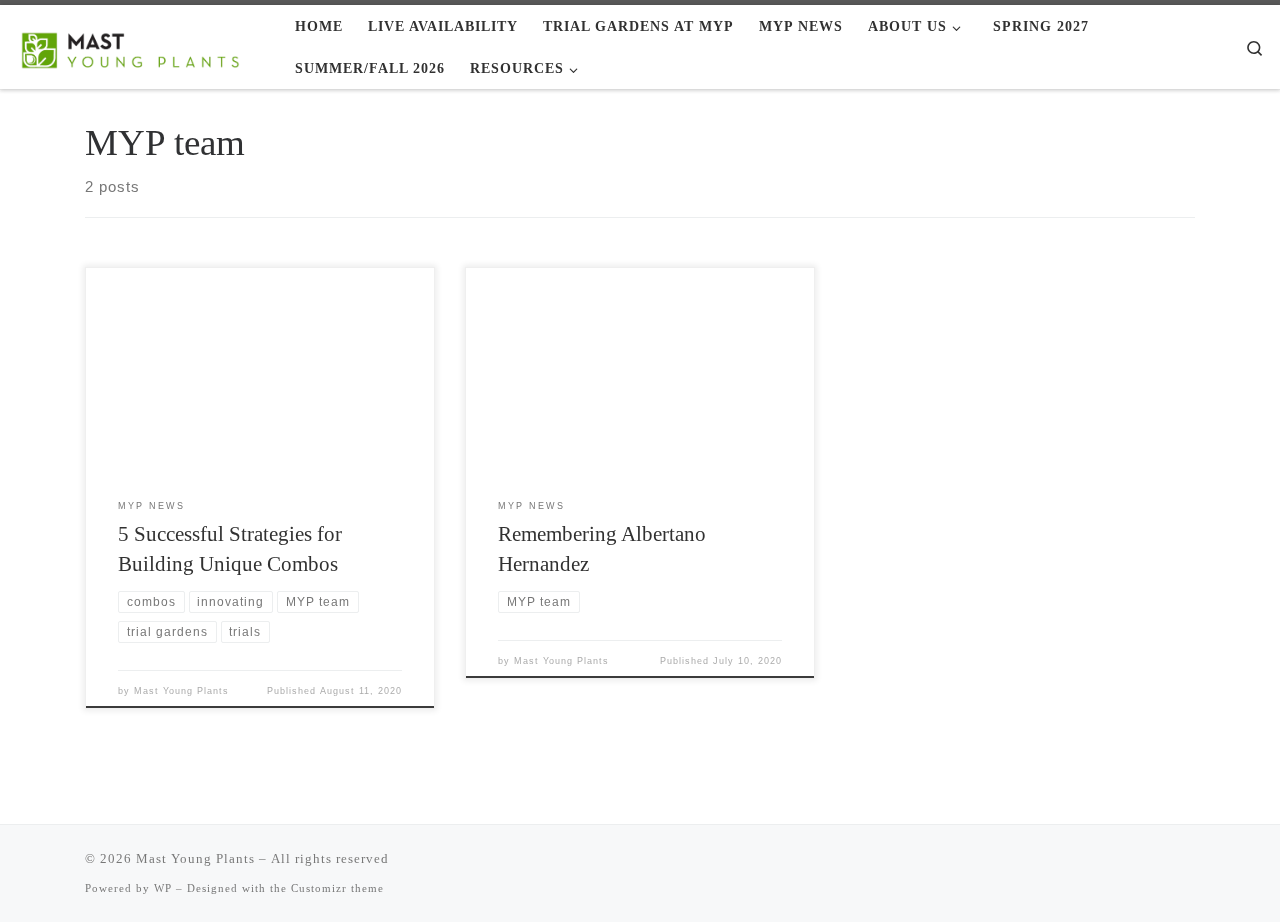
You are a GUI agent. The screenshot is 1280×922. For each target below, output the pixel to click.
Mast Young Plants (181, 691)
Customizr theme (337, 888)
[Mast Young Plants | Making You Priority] (140, 46)
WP (163, 888)
